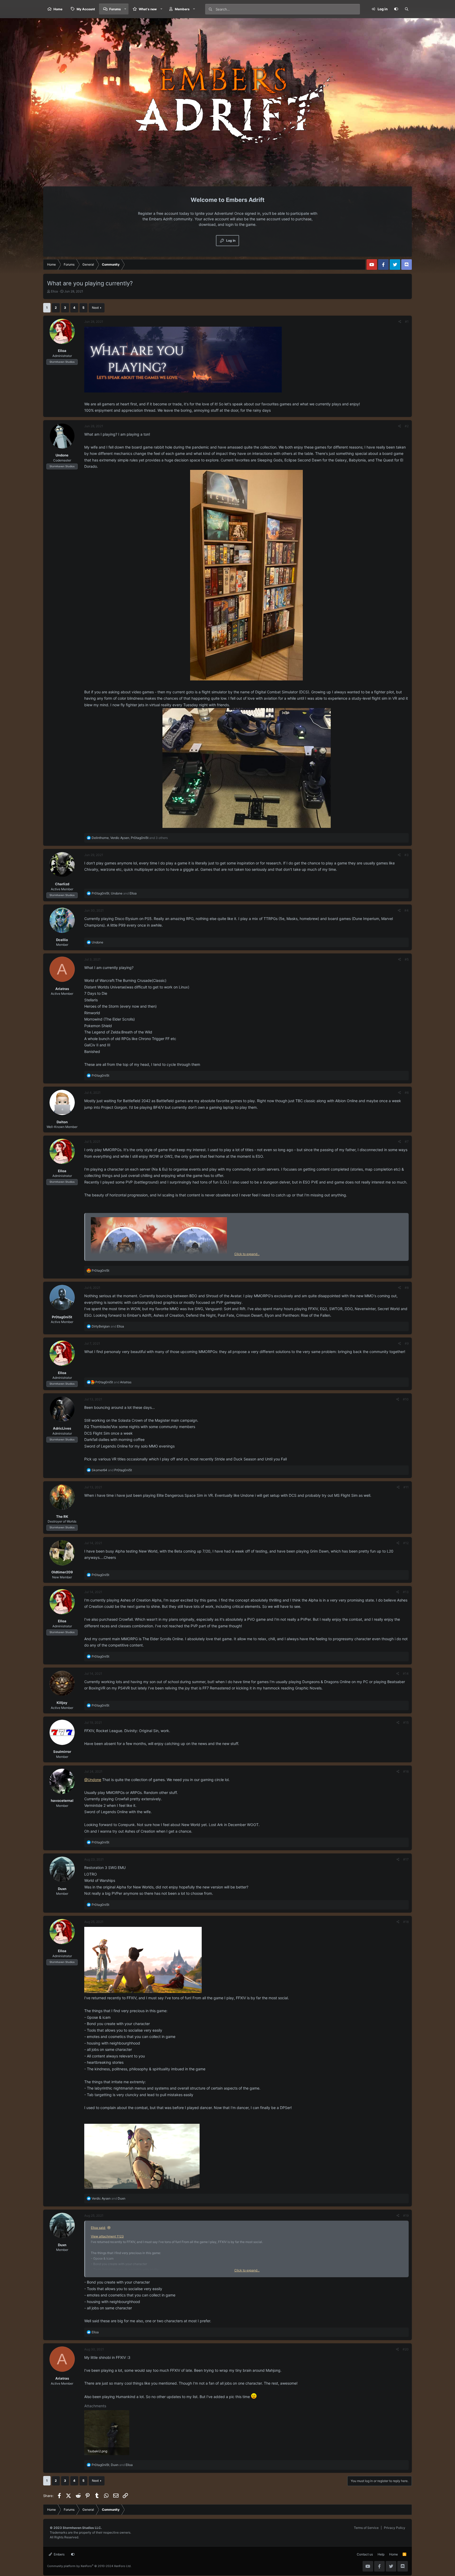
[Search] (407, 9)
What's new (148, 9)
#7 (407, 1142)
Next (95, 308)
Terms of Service (366, 2528)
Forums (115, 9)
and (108, 1326)
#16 (406, 1771)
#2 (407, 426)
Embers (59, 2554)
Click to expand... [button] (247, 1254)
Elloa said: (98, 2228)
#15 (406, 1722)
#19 (406, 2216)
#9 (407, 1343)
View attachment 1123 (107, 2236)
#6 (407, 1093)
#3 (407, 855)
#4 (407, 910)
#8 (407, 1288)
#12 (406, 1543)
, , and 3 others (130, 838)
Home (58, 9)
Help (381, 2554)
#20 (406, 2349)
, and (114, 893)
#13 (406, 1592)
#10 (406, 1399)
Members (182, 9)
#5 (407, 959)
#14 (406, 1674)
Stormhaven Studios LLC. (82, 2528)
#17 (406, 1859)
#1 (407, 322)
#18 (406, 1922)
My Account (86, 9)
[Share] (400, 322)
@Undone (93, 1780)
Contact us (365, 2554)
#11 (406, 1487)
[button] (125, 9)
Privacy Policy (395, 2528)
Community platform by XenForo (89, 2566)
